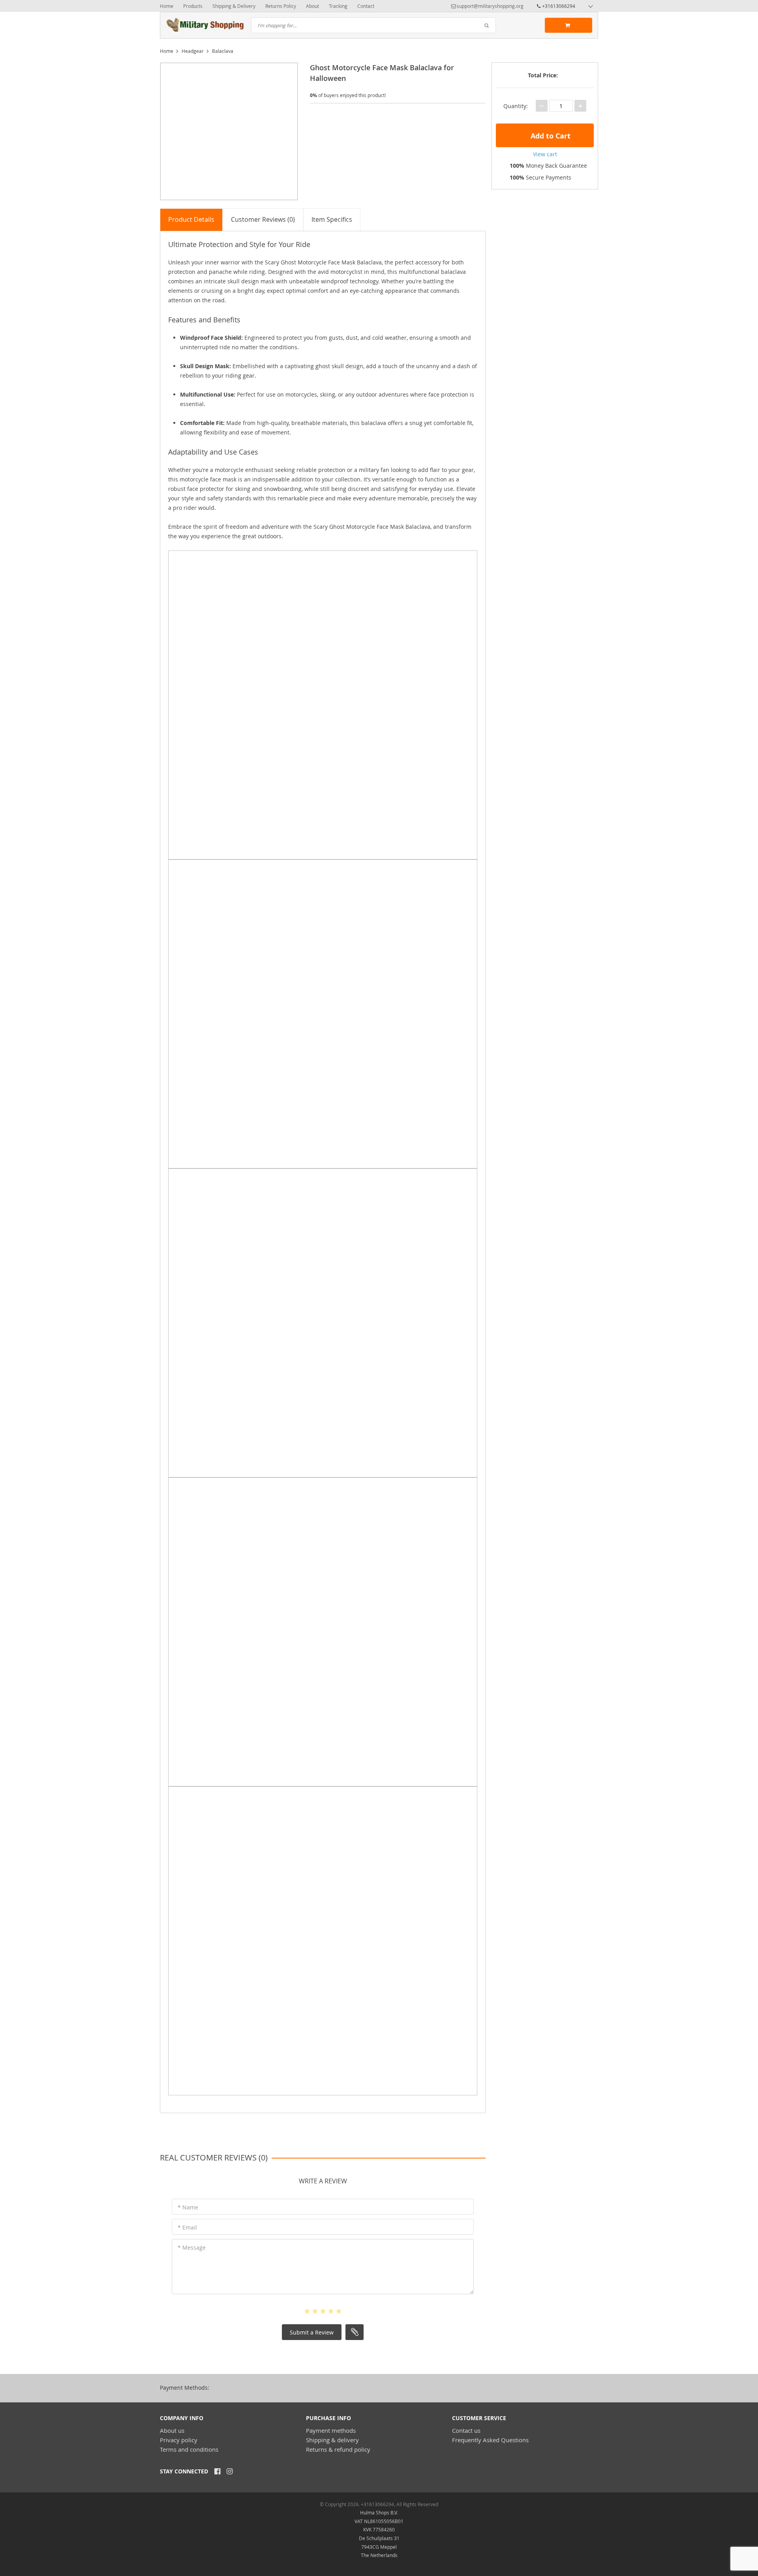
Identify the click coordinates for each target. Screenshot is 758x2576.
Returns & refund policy (338, 2449)
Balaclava (223, 51)
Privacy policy (179, 2440)
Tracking (338, 6)
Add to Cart (550, 136)
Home (167, 6)
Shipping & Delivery (234, 6)
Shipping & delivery (332, 2440)
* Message (192, 2247)
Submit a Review (312, 2332)
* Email (187, 2227)
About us (172, 2430)
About (312, 6)
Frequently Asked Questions (490, 2440)
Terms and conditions (189, 2449)
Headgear (193, 51)
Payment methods (331, 2430)
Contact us (466, 2430)
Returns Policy (281, 6)
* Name (188, 2207)
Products (193, 6)
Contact (366, 6)
